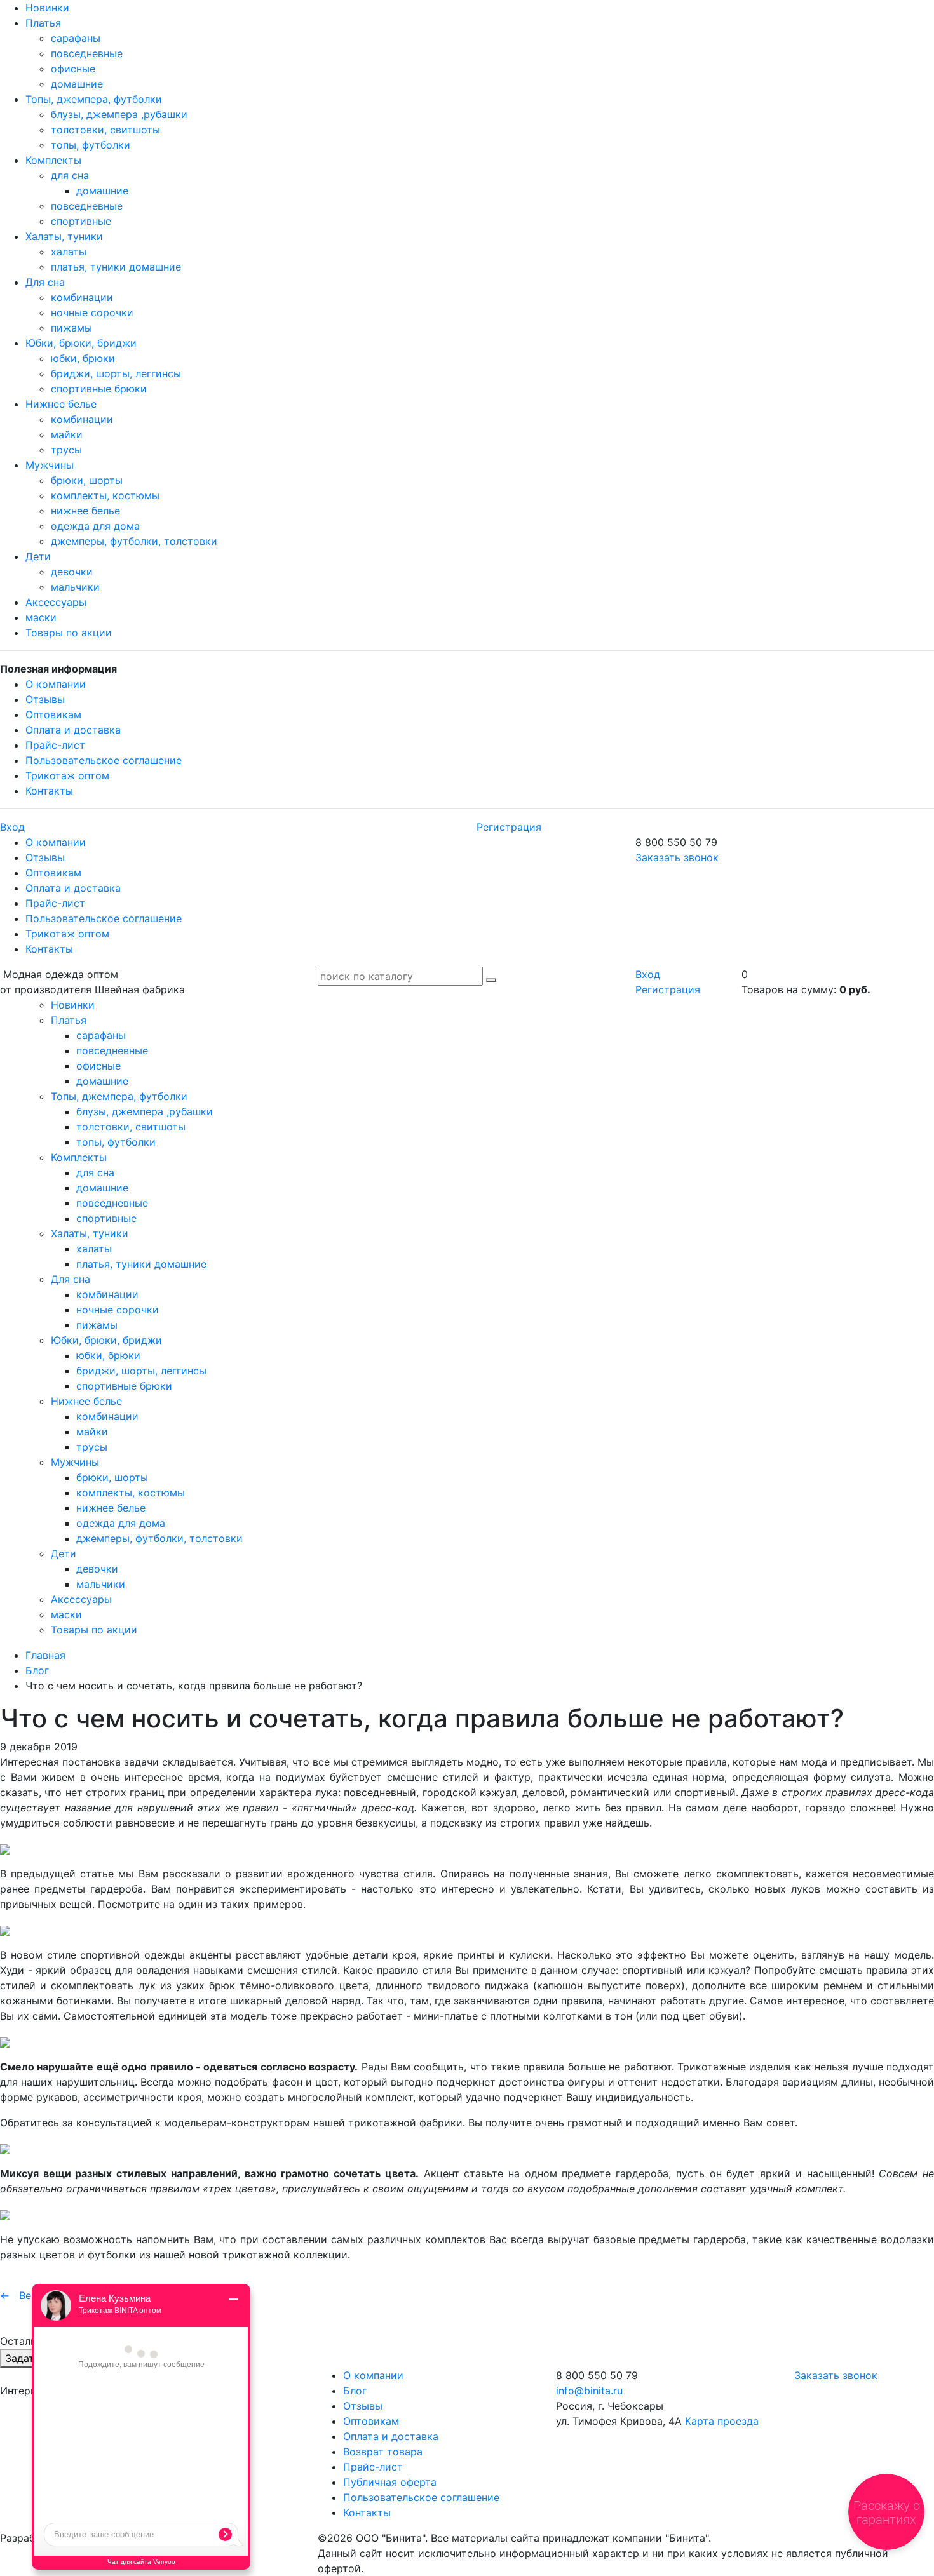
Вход (12, 827)
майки (67, 434)
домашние (77, 84)
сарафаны (76, 38)
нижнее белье (85, 511)
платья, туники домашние (116, 267)
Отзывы (45, 699)
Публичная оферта (390, 2482)
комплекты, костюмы (105, 495)
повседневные (87, 53)
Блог (37, 1670)
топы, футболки (91, 145)
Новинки (47, 8)
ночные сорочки (92, 312)
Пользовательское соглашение (104, 760)
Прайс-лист (55, 745)
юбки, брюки (83, 358)
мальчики (75, 587)
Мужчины (50, 465)
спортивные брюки (99, 389)
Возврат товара (383, 2452)
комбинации (82, 297)
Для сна (45, 282)
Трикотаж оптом (67, 775)
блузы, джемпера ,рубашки (119, 114)
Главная (45, 1655)
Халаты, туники (64, 236)
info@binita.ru (589, 2391)
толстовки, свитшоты (105, 130)
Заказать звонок (677, 857)
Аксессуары (56, 602)
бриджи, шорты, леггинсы (116, 373)
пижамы (71, 328)
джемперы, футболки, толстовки (134, 541)
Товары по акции (69, 633)
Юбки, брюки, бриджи (81, 343)
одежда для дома (95, 526)
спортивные (81, 221)
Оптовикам (53, 714)
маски (41, 617)
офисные (73, 69)
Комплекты (53, 160)
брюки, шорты (87, 480)
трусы (66, 450)
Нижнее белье (61, 404)
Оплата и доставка (73, 730)
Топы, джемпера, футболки (94, 99)
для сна (70, 175)
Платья (43, 23)
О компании (56, 684)
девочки (72, 572)
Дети (38, 556)
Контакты (49, 791)
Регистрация (509, 827)
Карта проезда (722, 2421)
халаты (69, 252)
